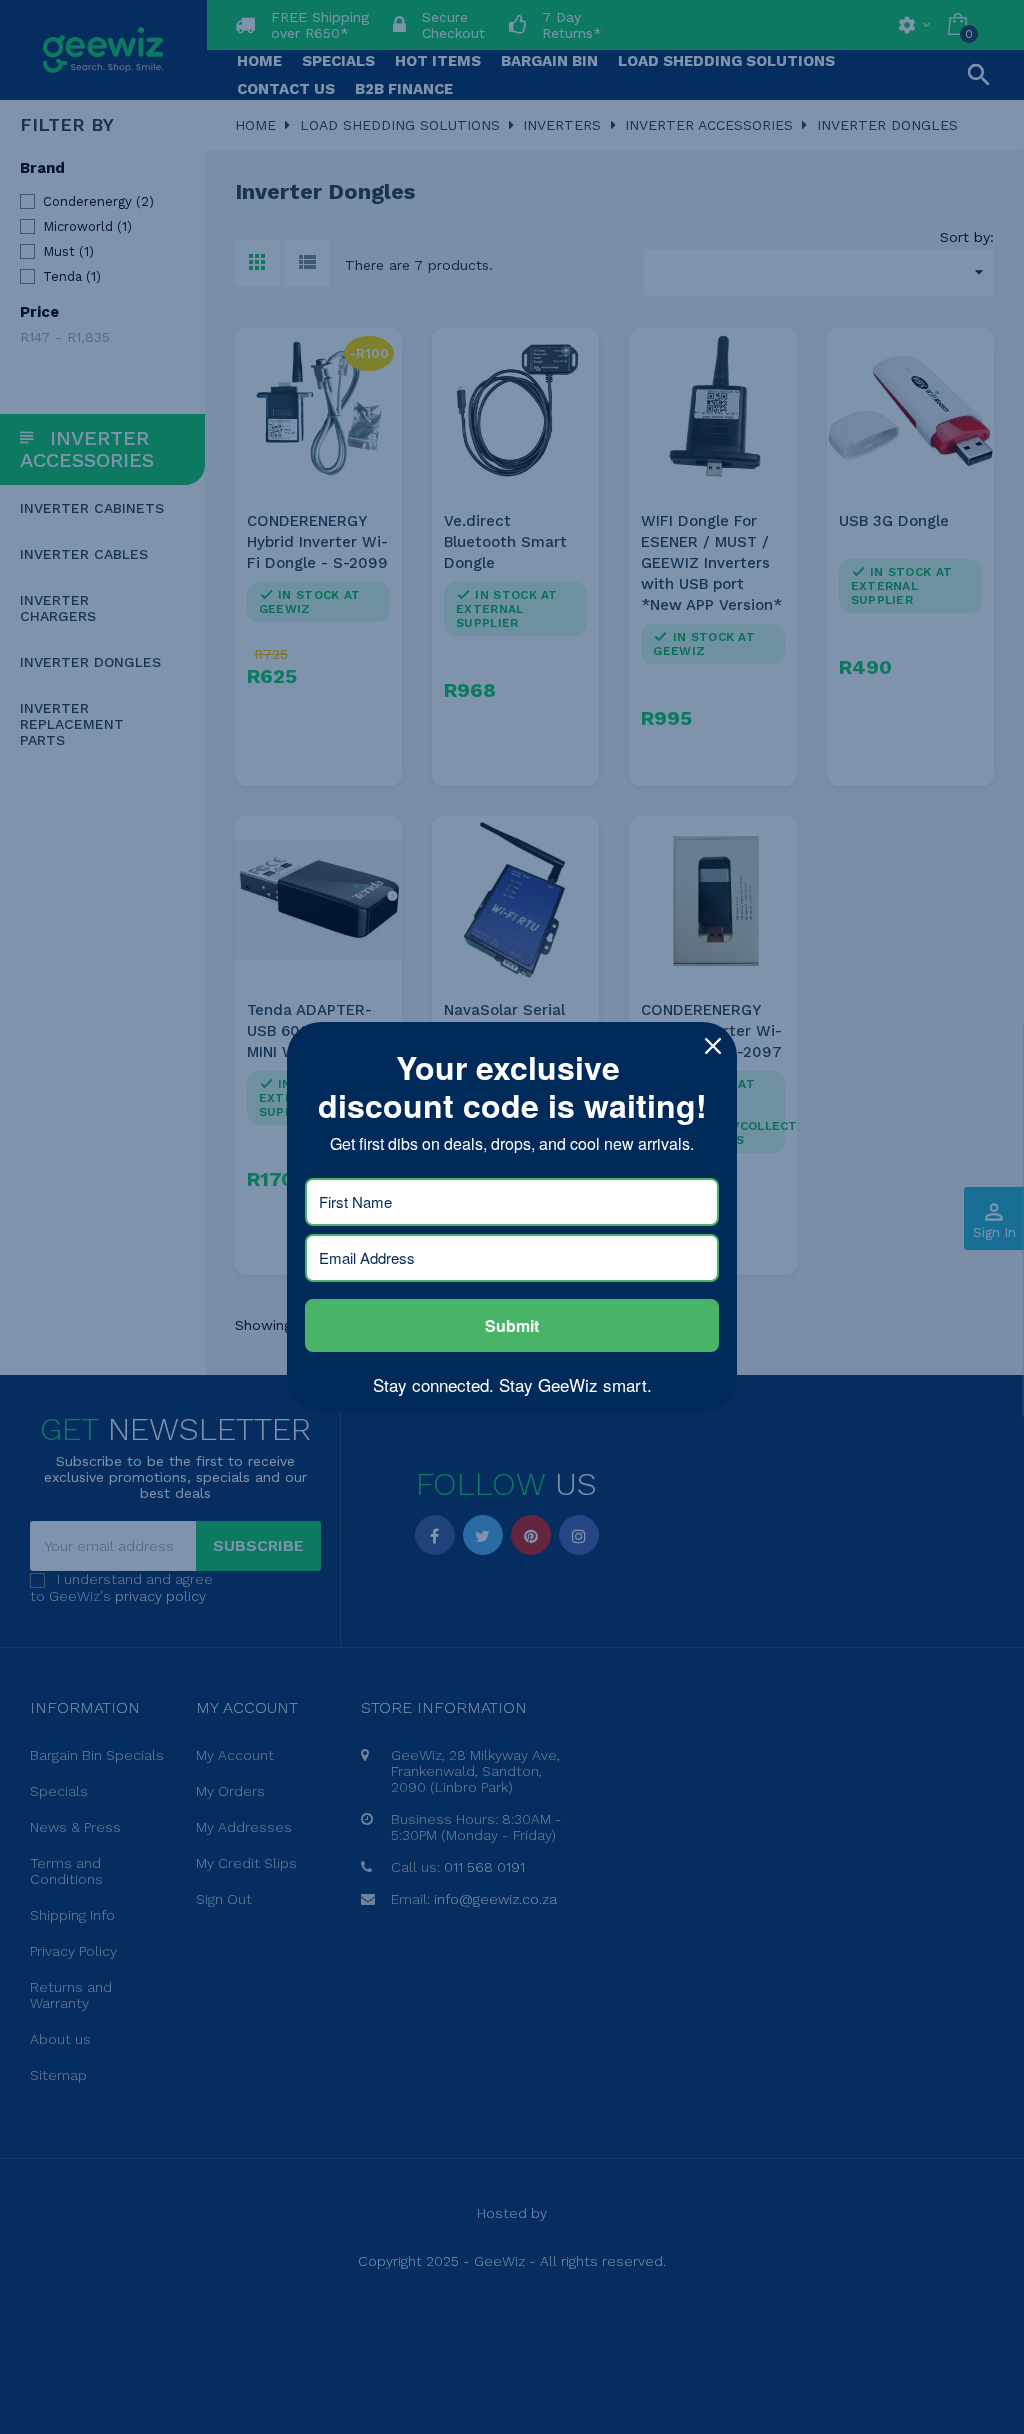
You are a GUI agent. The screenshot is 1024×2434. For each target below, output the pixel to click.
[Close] (713, 1046)
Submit (512, 1325)
